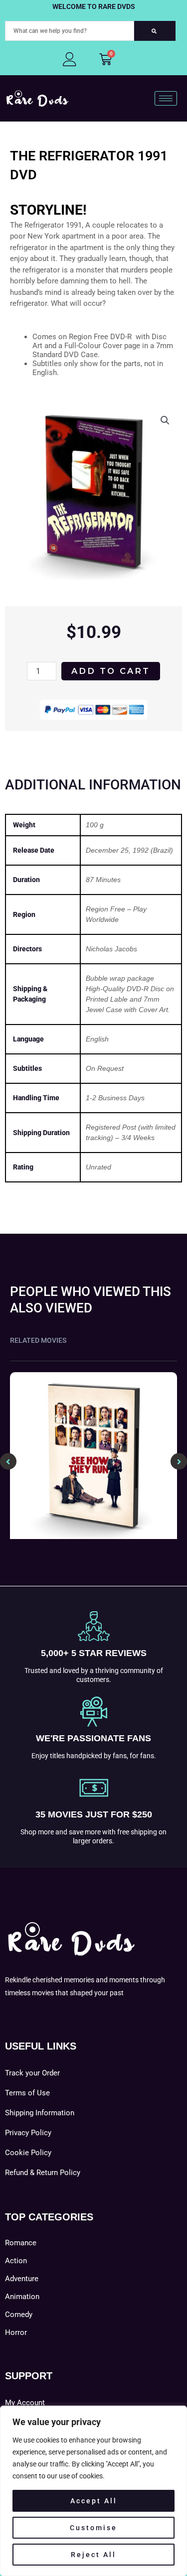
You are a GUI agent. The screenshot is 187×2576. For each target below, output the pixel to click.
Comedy (19, 2315)
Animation (22, 2297)
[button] (165, 420)
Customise (93, 2528)
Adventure (22, 2279)
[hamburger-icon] (166, 98)
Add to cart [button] (93, 1537)
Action (16, 2261)
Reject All (93, 2555)
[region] (93, 2491)
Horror (16, 2332)
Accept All (94, 2501)
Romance (21, 2243)
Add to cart (111, 671)
